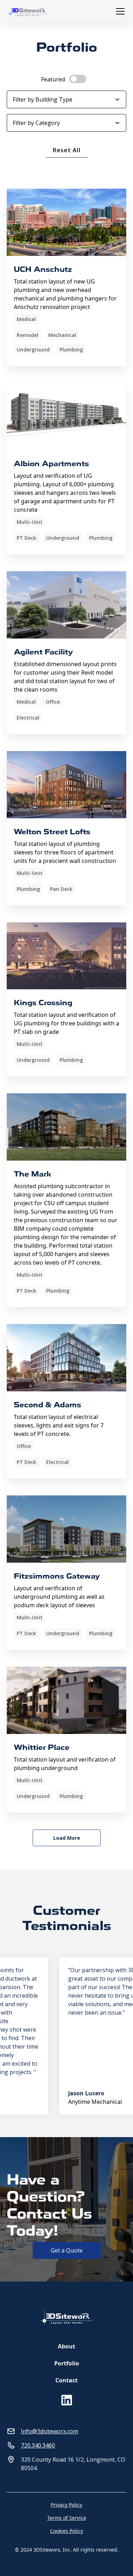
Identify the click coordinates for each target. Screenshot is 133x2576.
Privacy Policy (66, 2505)
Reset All (67, 150)
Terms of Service (67, 2518)
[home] (30, 11)
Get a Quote (67, 2250)
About (66, 2346)
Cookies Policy (66, 2531)
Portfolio (67, 2363)
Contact (66, 2380)
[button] (119, 11)
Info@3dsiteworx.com (49, 2431)
